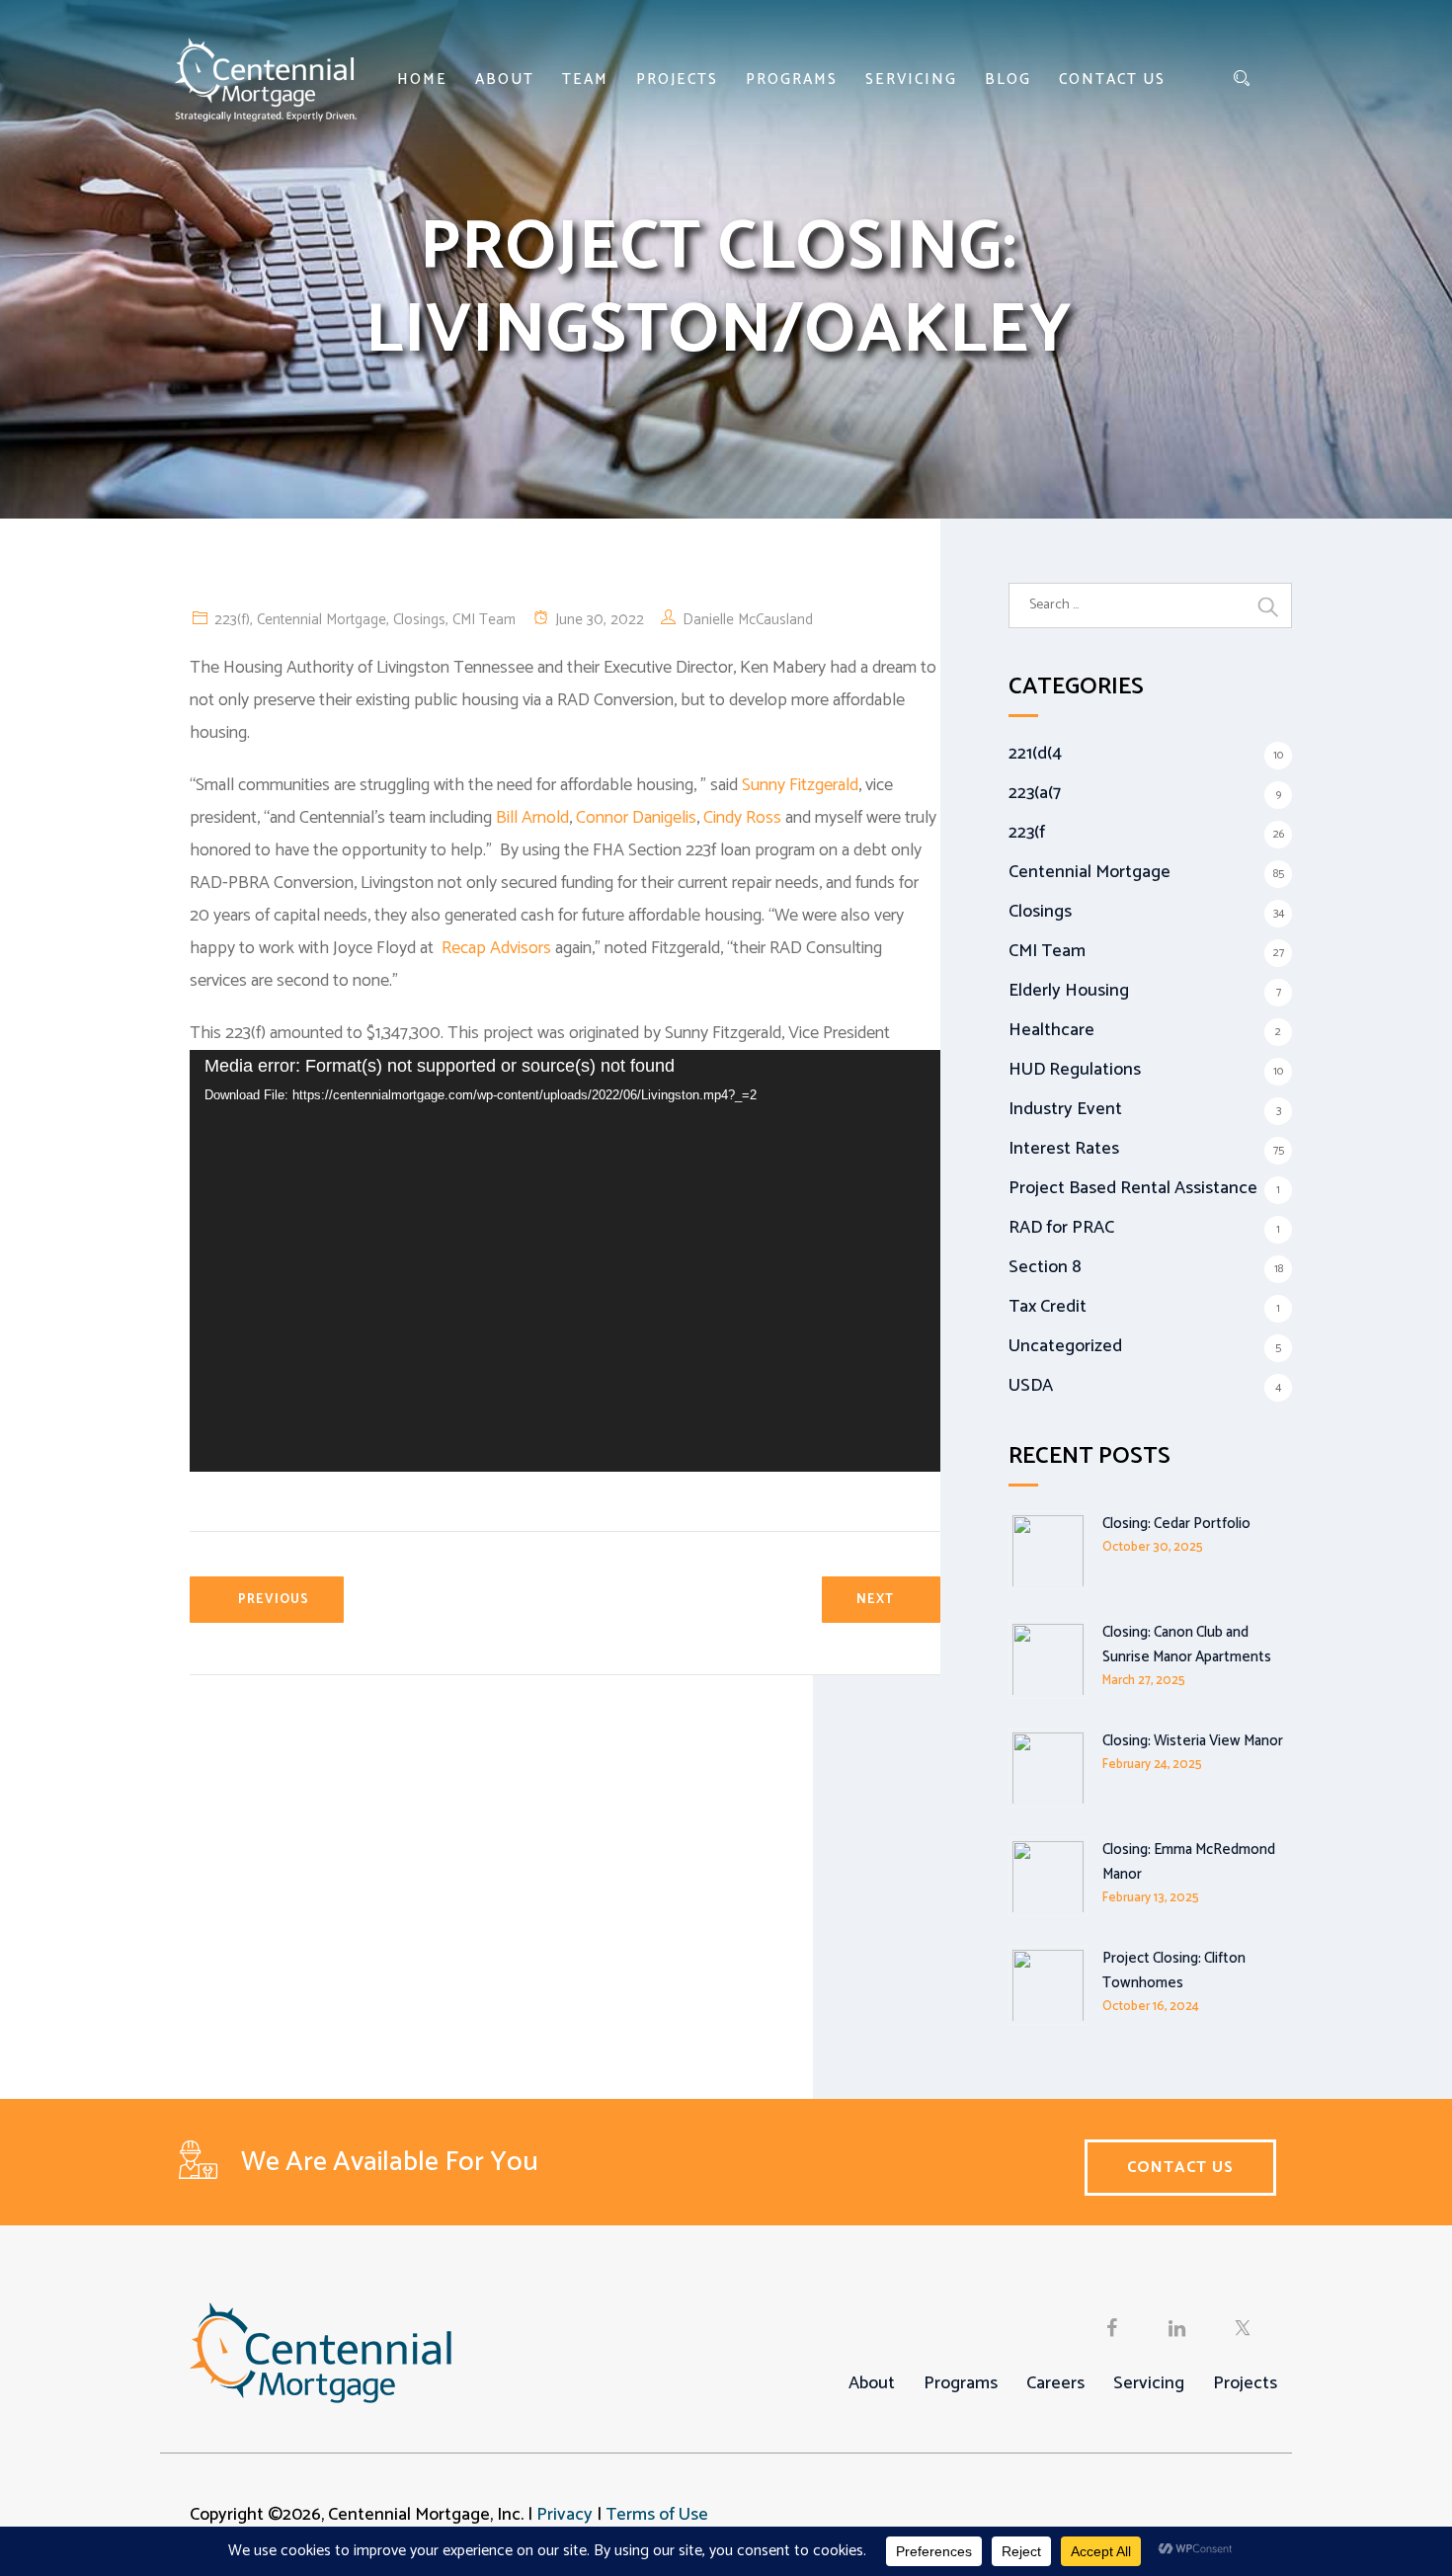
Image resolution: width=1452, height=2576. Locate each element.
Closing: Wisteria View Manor (1193, 1741)
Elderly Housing (1069, 991)
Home (422, 80)
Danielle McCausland (748, 620)
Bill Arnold (532, 818)
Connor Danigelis (636, 818)
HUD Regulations (1075, 1070)
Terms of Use (657, 2515)
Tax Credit (1048, 1307)
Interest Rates (1064, 1149)
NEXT (875, 1600)
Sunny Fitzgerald (800, 785)
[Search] (1242, 80)
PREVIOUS (274, 1600)
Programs (792, 80)
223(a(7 (1035, 793)
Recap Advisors (496, 948)
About (505, 80)
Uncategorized (1065, 1346)
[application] (565, 1261)
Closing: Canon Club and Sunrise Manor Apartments (1187, 1645)
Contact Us (1112, 80)
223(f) (232, 620)
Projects (677, 80)
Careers (1055, 2383)
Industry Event (1065, 1109)
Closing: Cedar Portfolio (1176, 1524)
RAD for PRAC (1061, 1228)
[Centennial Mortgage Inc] (266, 79)
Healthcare (1051, 1030)
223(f (1027, 833)
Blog (1008, 80)
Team (585, 80)
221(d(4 (1035, 754)
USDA (1031, 1386)
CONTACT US (1180, 2168)
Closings (419, 620)
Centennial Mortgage (322, 620)
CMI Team (484, 620)
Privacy (565, 2515)
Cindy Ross (742, 818)
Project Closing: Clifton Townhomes (1174, 1971)
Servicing (911, 80)
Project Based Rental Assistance (1133, 1188)
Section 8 (1045, 1267)
